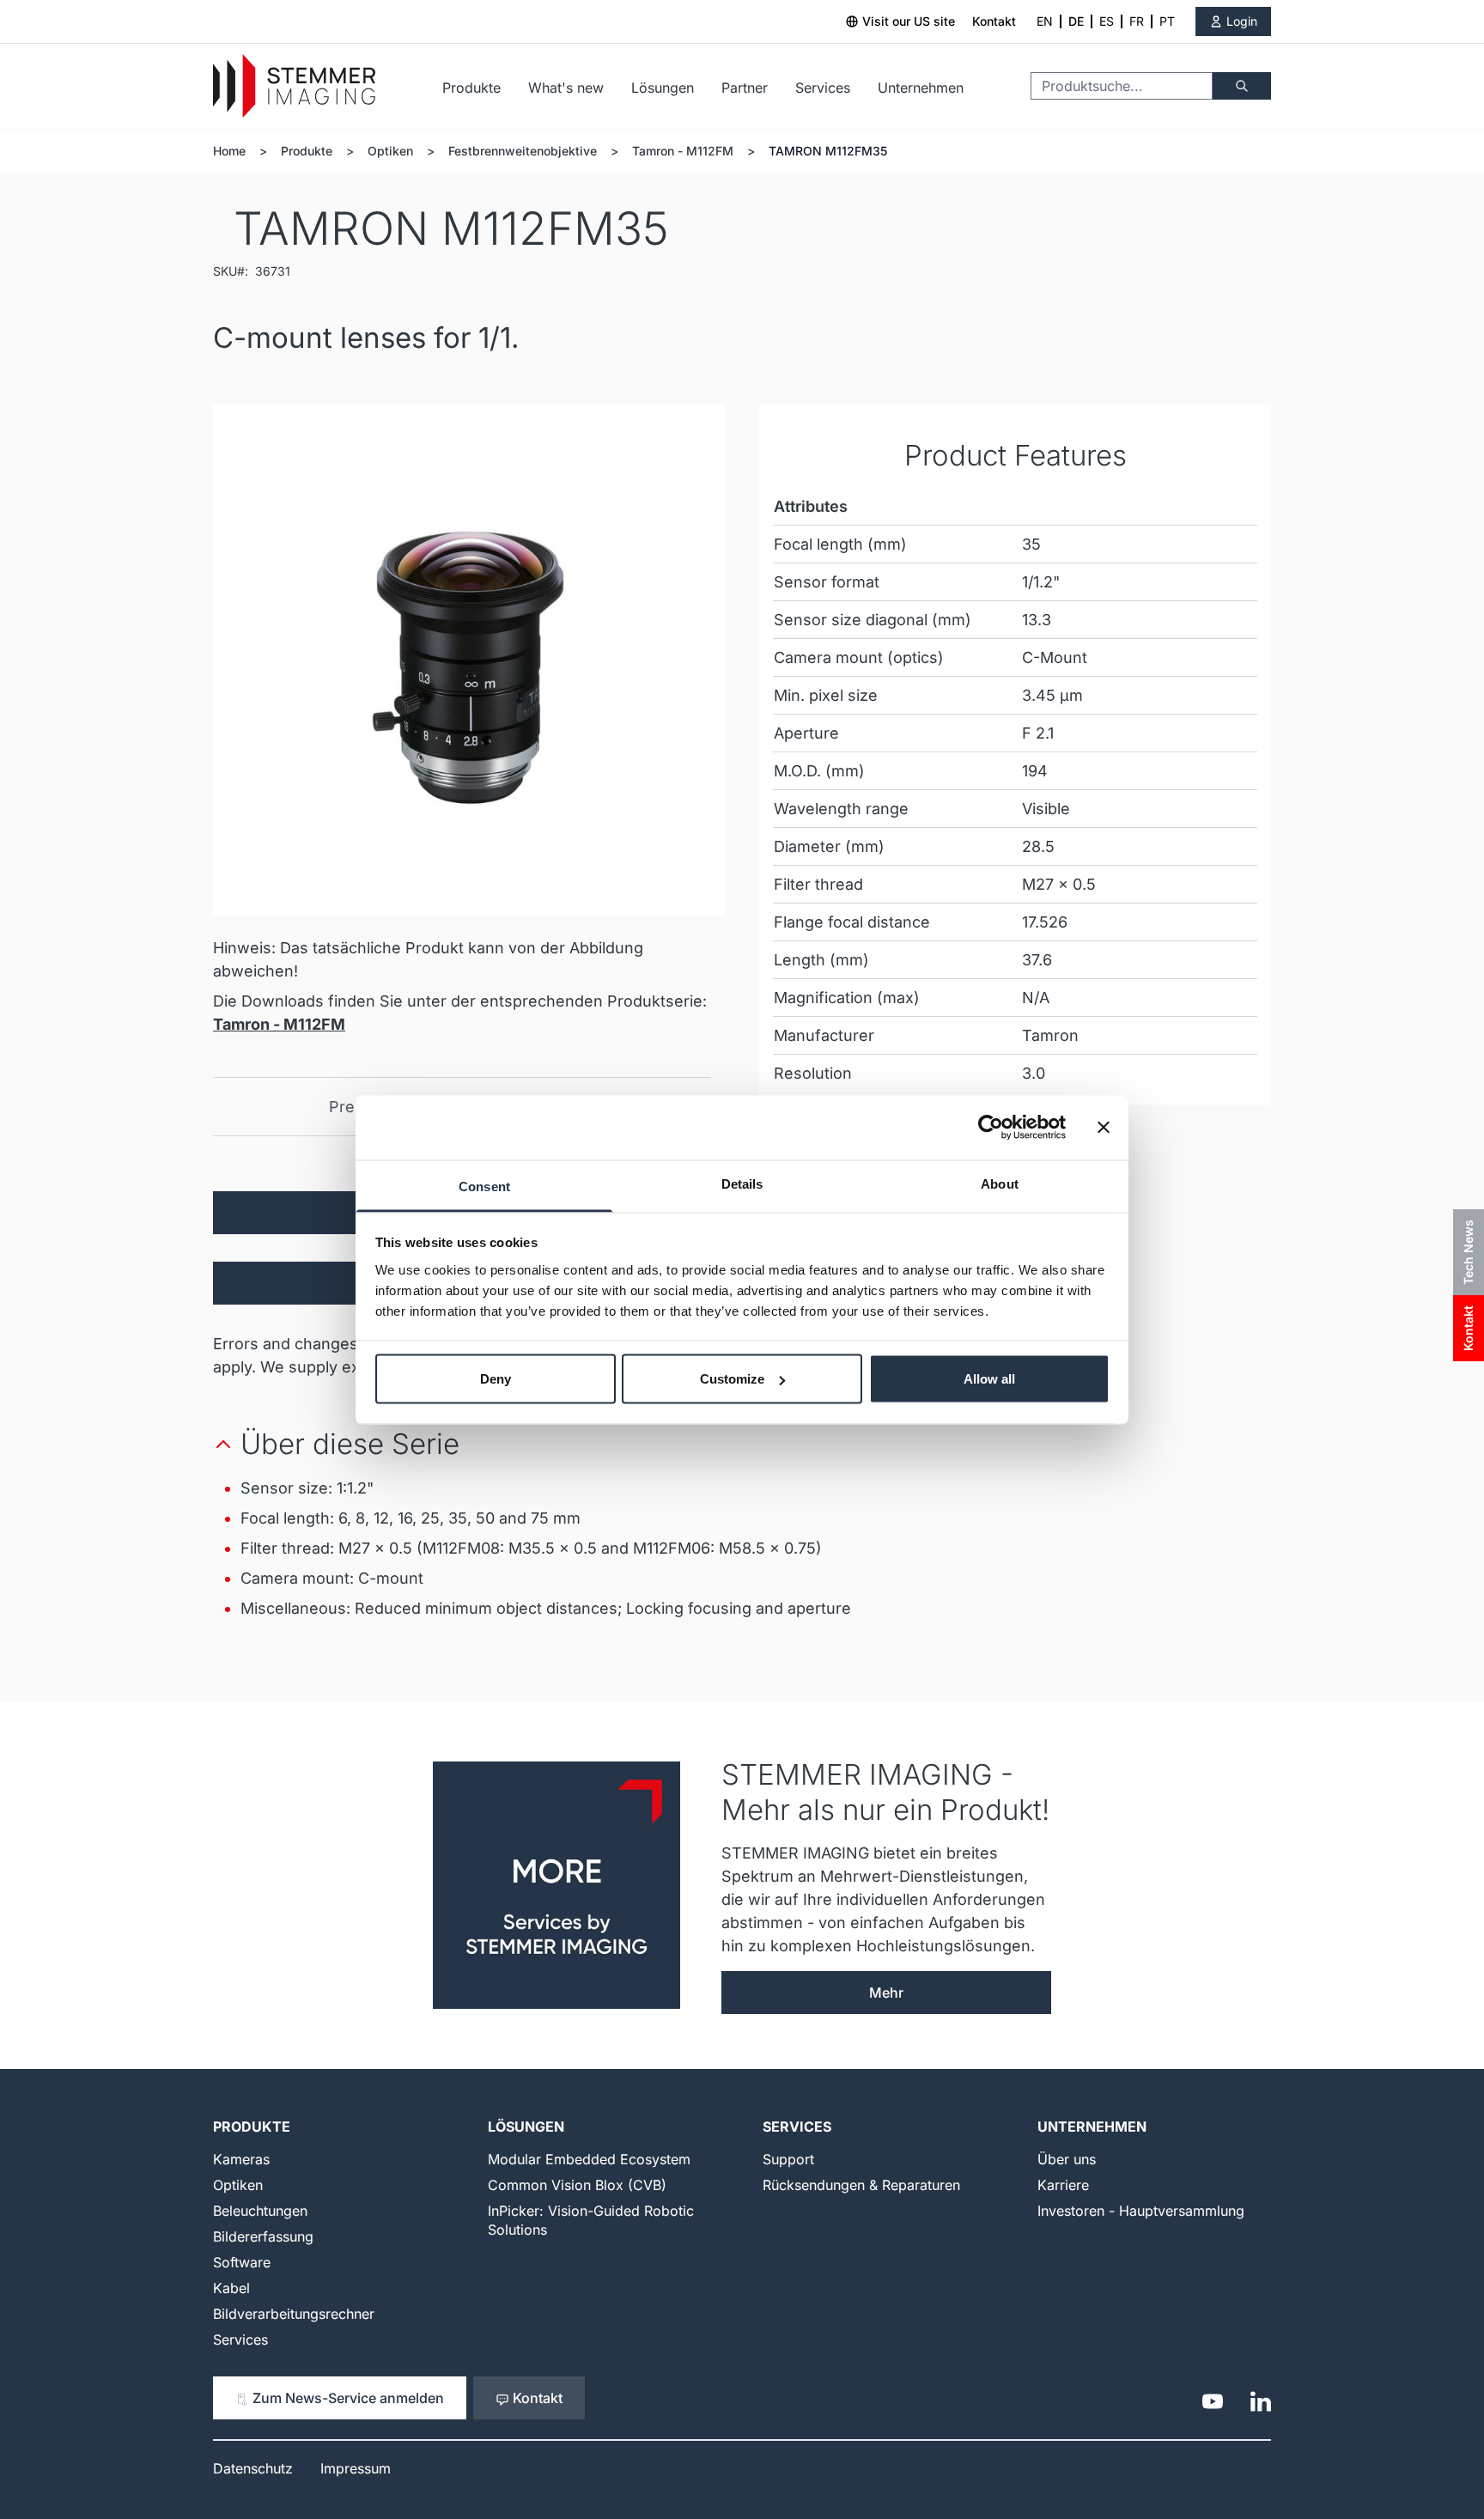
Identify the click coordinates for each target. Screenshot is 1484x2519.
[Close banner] (1104, 1128)
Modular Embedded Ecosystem (589, 2159)
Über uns (1067, 2159)
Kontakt (994, 21)
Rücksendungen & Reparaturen (861, 2185)
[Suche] (1242, 86)
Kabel (231, 2288)
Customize (732, 1379)
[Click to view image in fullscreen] (469, 660)
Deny (496, 1379)
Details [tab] (742, 1183)
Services (823, 88)
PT (1167, 21)
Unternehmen (921, 88)
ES (1107, 21)
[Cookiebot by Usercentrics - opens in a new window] (991, 1128)
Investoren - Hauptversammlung (1141, 2211)
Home (229, 151)
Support (788, 2159)
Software (242, 2262)
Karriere (1063, 2185)
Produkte (471, 88)
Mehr (886, 1993)
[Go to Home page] (294, 86)
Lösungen (663, 88)
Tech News (1468, 1252)
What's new (566, 88)
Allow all (989, 1379)
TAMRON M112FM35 (828, 151)
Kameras (241, 2159)
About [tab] (1000, 1183)
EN (1045, 21)
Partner (745, 88)
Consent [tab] (484, 1186)
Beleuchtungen (260, 2211)
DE (1076, 21)
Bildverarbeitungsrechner (294, 2314)
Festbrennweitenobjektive (523, 151)
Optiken (390, 151)
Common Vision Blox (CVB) (577, 2185)
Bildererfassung (263, 2236)
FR (1137, 21)
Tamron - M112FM (683, 151)
